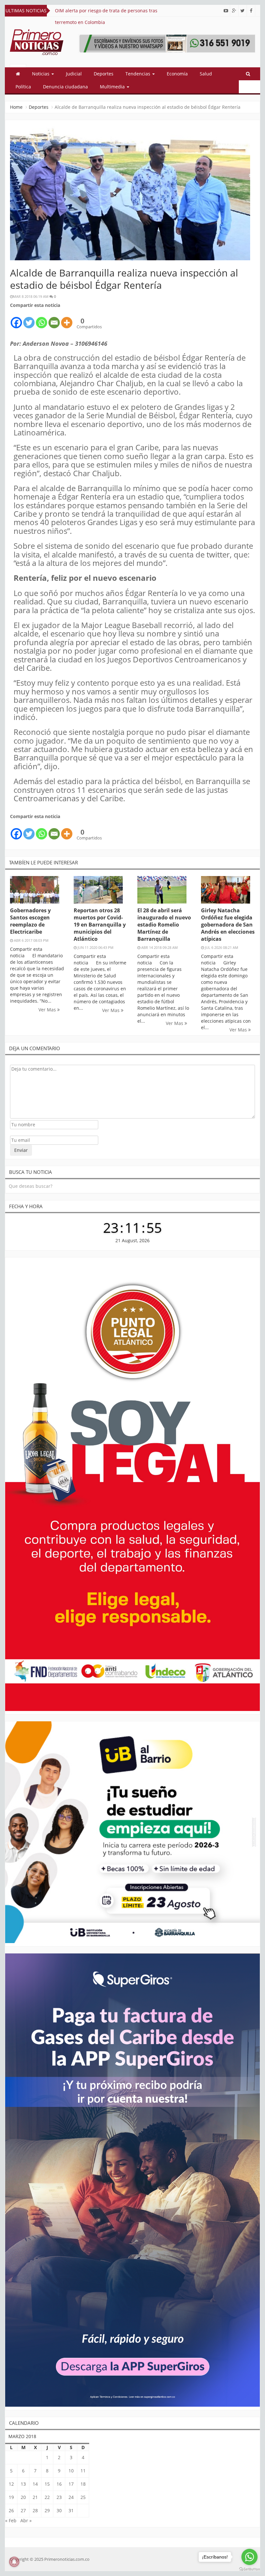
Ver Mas (48, 1010)
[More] (67, 319)
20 (23, 2497)
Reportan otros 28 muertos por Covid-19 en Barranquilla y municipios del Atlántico (100, 925)
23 (59, 2497)
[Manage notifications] (14, 2562)
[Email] (54, 319)
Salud (206, 74)
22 (47, 2497)
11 (83, 2471)
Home (16, 107)
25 (83, 2497)
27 (23, 2510)
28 (35, 2510)
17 (71, 2484)
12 (11, 2484)
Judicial (74, 74)
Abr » (26, 2520)
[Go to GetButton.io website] (249, 2569)
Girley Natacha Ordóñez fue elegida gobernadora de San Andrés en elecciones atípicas (228, 925)
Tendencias (138, 74)
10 (71, 2471)
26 (11, 2510)
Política (23, 87)
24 (71, 2497)
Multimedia (113, 87)
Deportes (104, 74)
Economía (177, 74)
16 (59, 2484)
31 (71, 2510)
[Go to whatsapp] (249, 2557)
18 (83, 2484)
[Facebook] (16, 319)
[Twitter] (29, 319)
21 (35, 2497)
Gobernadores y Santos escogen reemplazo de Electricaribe (30, 921)
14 (35, 2484)
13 (23, 2484)
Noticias (41, 74)
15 (47, 2484)
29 (47, 2510)
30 (59, 2510)
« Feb (11, 2520)
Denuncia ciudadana (65, 87)
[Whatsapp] (42, 319)
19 (11, 2497)
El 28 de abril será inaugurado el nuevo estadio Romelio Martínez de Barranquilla (164, 925)
